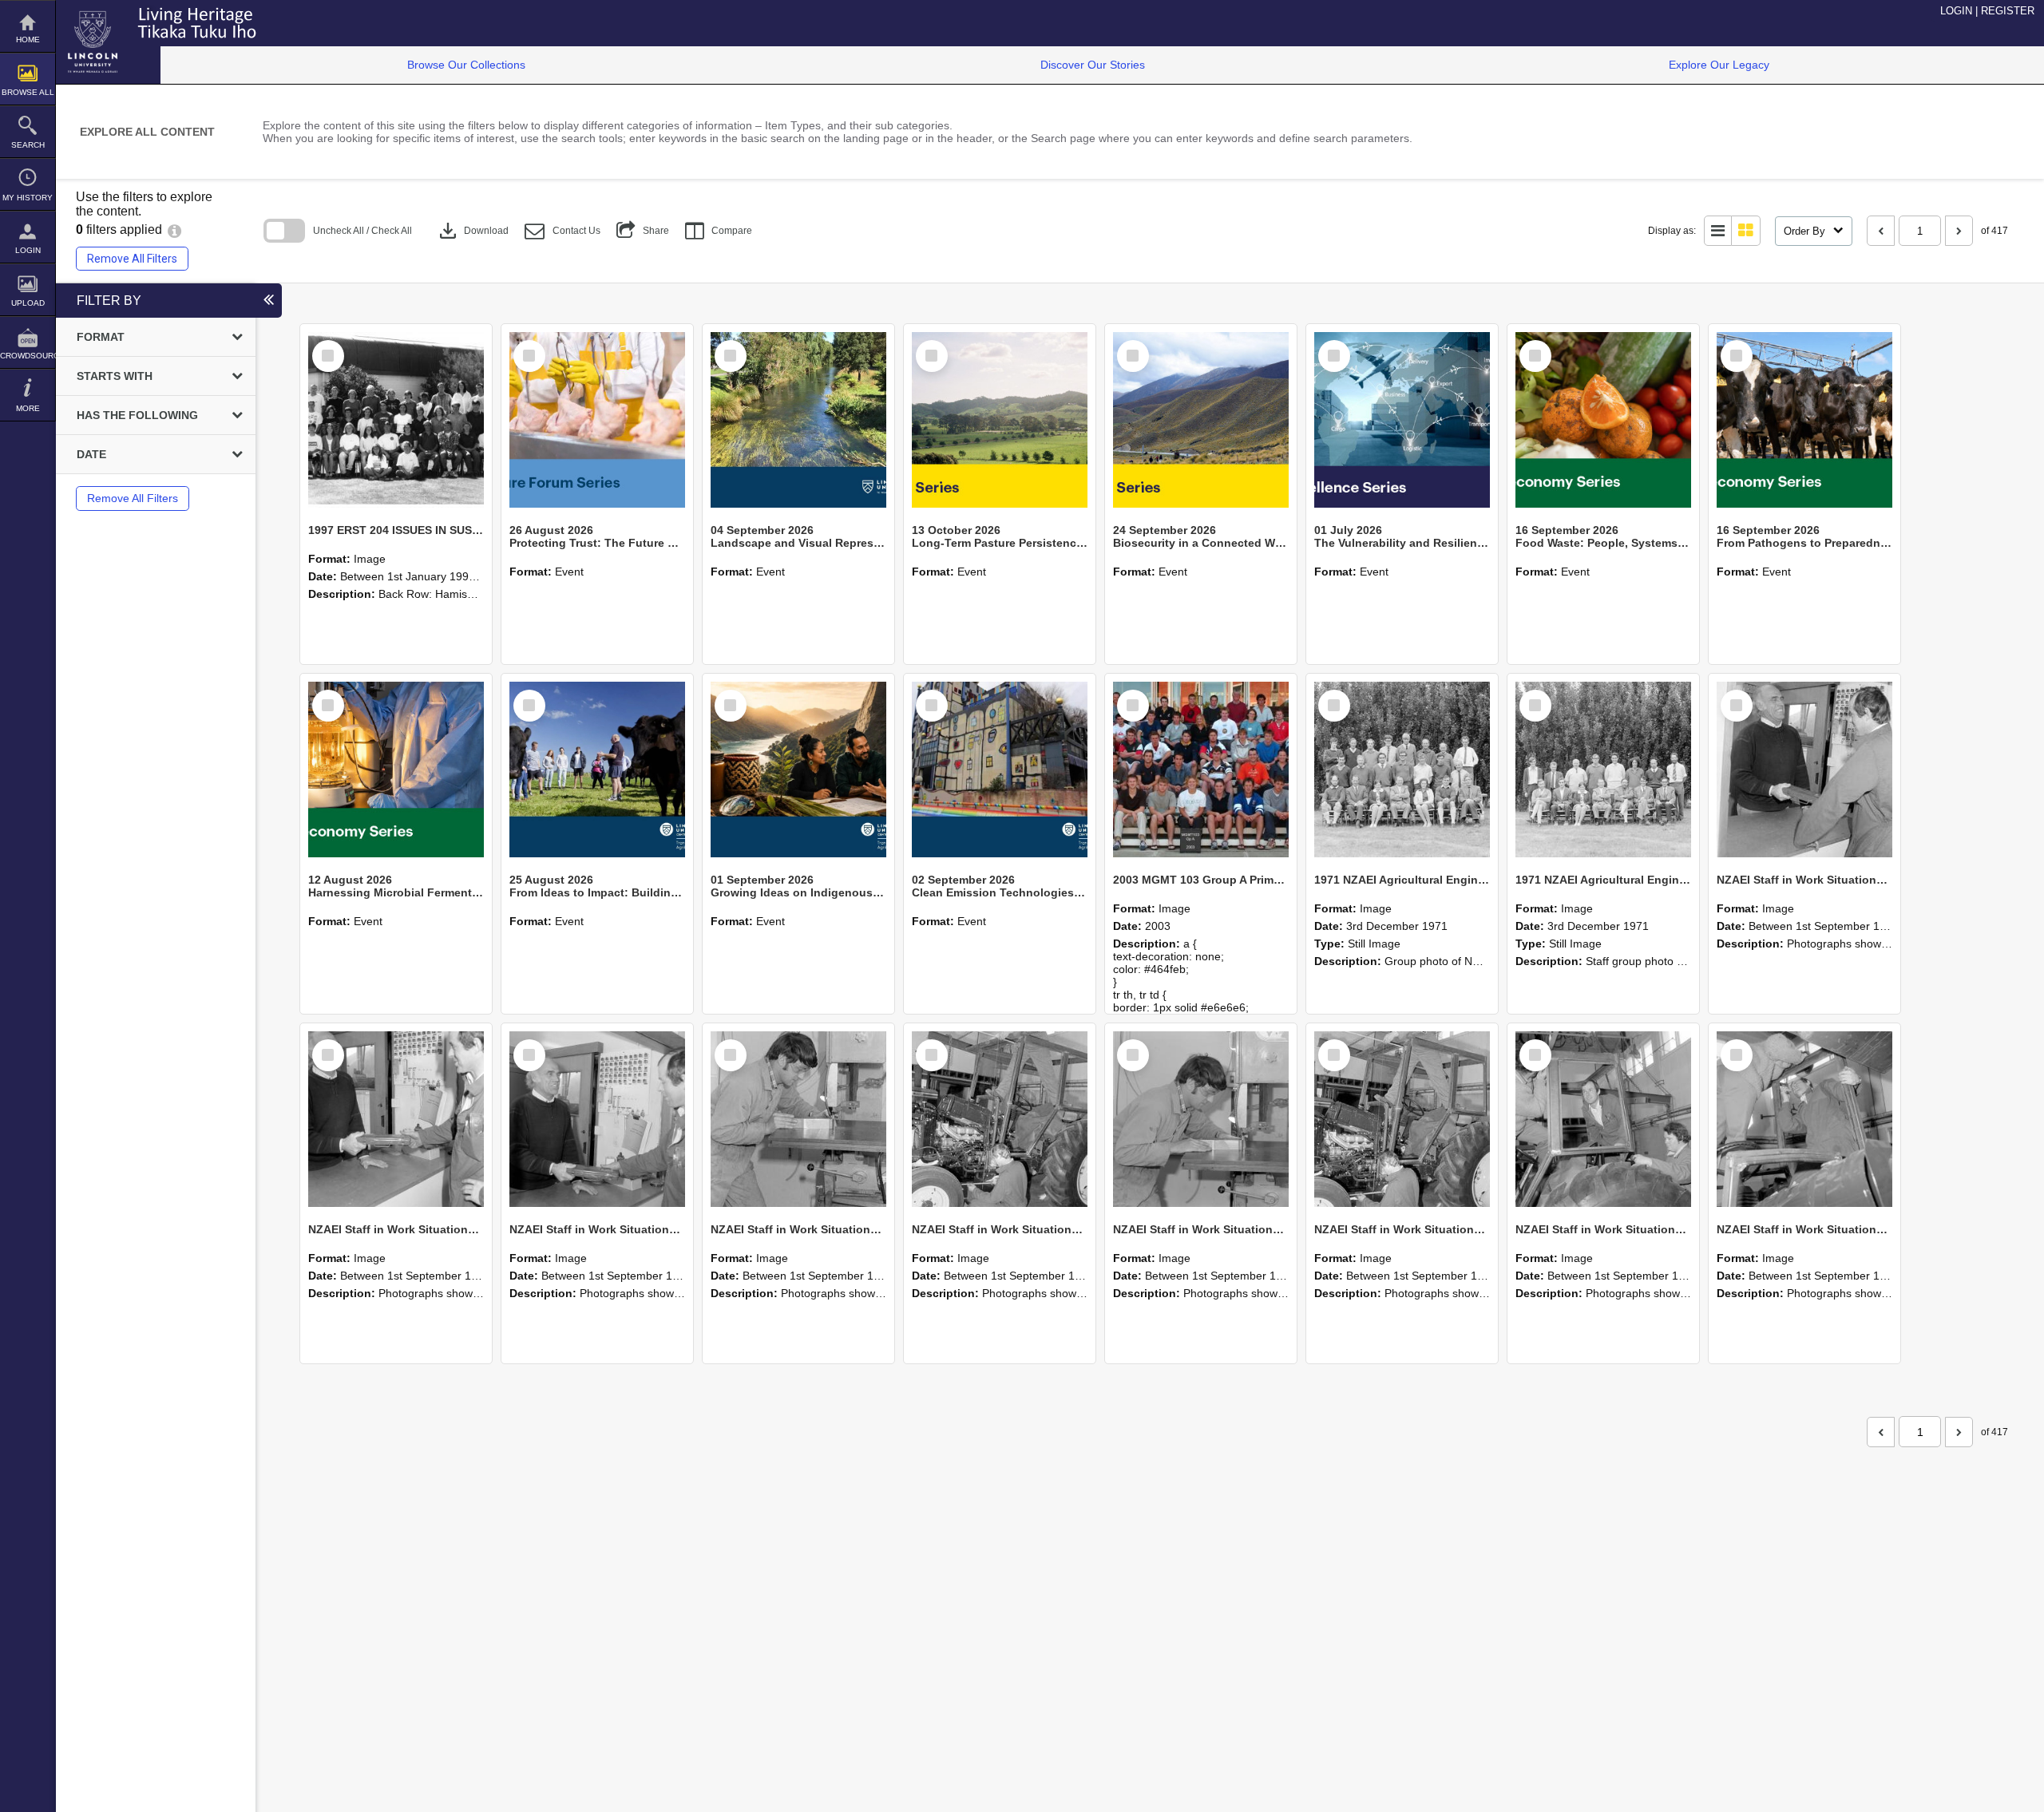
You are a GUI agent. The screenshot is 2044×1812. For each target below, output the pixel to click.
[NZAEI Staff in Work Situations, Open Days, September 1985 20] (1201, 1119)
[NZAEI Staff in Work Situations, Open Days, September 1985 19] (1402, 1119)
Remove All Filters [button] (132, 259)
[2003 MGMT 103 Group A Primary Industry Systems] (1201, 770)
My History (28, 198)
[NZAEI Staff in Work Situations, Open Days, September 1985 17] (1804, 1119)
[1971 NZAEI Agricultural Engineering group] (1402, 770)
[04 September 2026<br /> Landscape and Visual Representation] (798, 420)
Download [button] (472, 231)
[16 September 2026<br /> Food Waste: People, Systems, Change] (1603, 420)
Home (28, 40)
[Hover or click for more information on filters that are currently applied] (174, 229)
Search (28, 145)
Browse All (28, 92)
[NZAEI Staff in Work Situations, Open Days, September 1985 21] (1000, 1119)
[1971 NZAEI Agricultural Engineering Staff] (1603, 770)
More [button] (28, 408)
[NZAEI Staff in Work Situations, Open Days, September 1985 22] (798, 1119)
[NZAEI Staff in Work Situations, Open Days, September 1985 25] (1804, 770)
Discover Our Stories (1093, 65)
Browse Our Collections (466, 65)
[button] (562, 231)
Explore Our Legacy (1719, 65)
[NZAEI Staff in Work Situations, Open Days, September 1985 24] (396, 1119)
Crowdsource (28, 356)
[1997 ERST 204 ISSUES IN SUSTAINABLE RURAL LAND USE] (396, 420)
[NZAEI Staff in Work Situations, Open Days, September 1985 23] (597, 1119)
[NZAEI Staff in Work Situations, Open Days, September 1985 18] (1603, 1119)
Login (28, 250)
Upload (28, 303)
